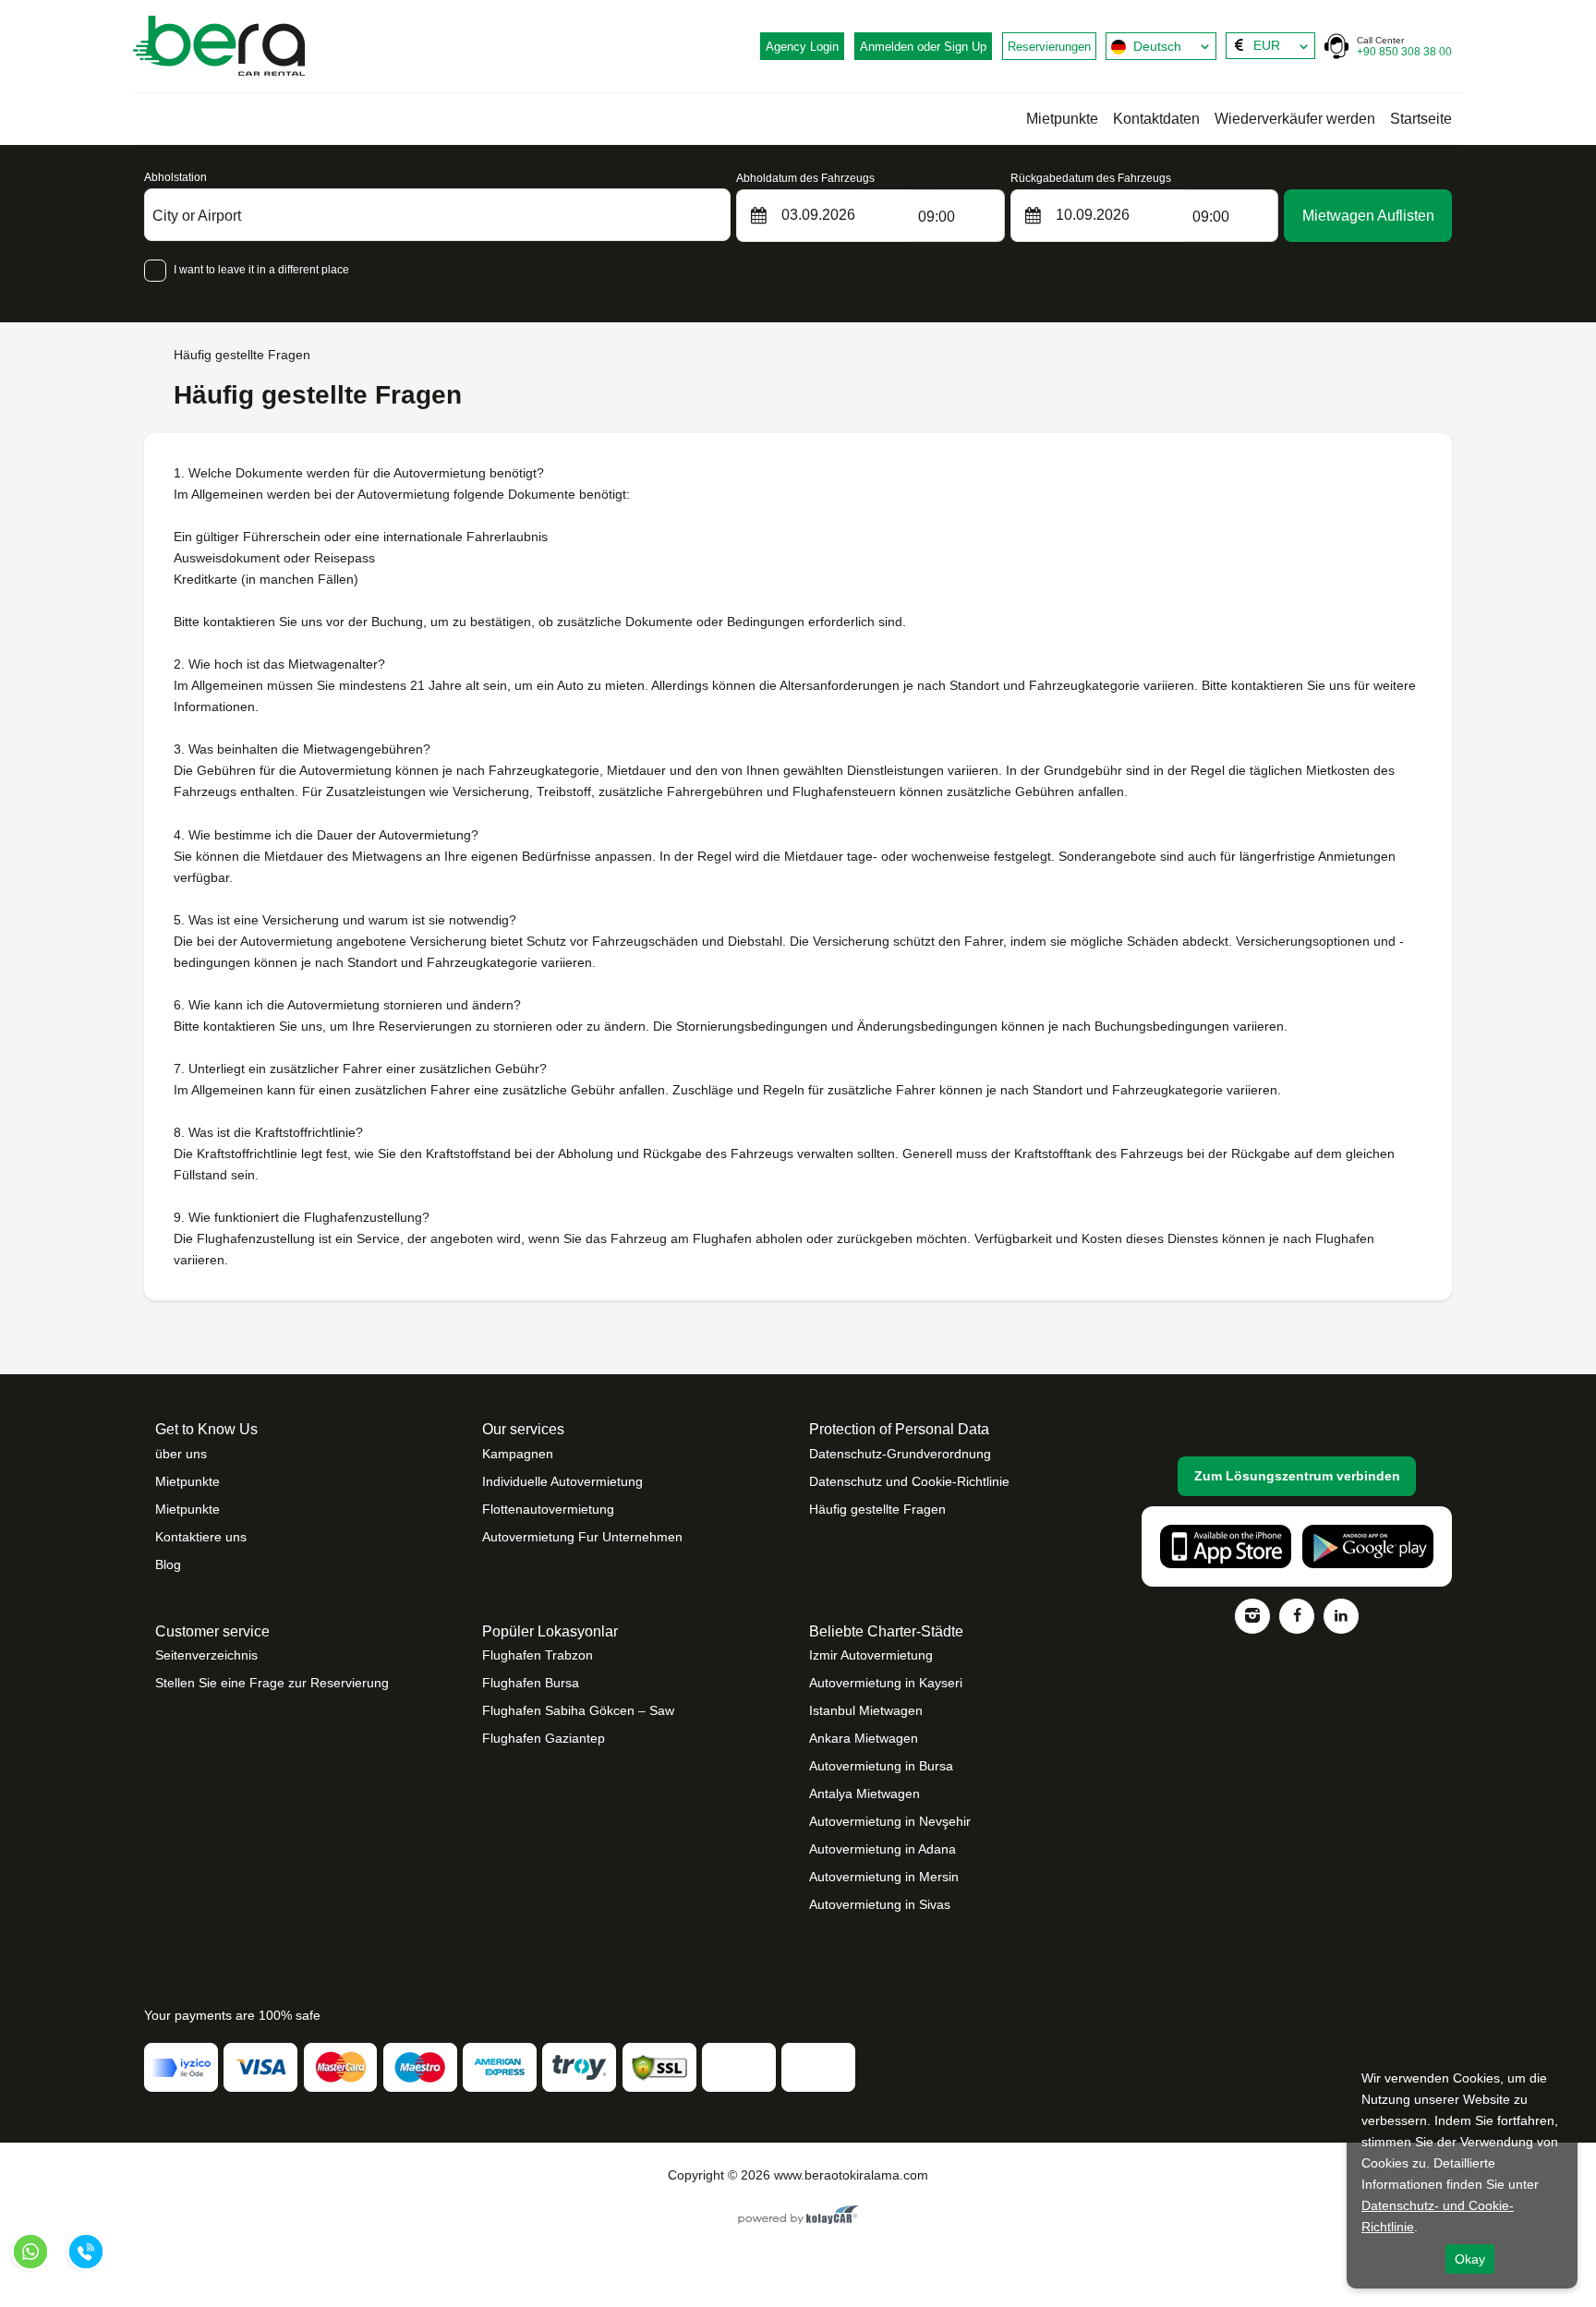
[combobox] (1161, 46)
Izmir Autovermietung (871, 1655)
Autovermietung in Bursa (881, 1766)
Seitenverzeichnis (206, 1655)
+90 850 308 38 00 (1404, 47)
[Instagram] (1252, 1616)
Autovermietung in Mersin (884, 1877)
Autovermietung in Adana (883, 1849)
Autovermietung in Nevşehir (890, 1821)
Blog (168, 1564)
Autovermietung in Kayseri (886, 1683)
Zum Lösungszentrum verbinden (1297, 1476)
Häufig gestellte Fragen (877, 1509)
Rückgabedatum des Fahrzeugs (1091, 178)
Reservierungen (1049, 47)
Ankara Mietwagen (864, 1738)
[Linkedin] (1341, 1616)
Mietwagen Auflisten (1368, 216)
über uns (181, 1454)
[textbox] (1161, 46)
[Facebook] (1297, 1616)
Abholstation (175, 177)
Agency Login (802, 47)
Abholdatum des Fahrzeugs (805, 178)
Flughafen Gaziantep (544, 1738)
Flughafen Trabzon (538, 1655)
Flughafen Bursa (531, 1683)
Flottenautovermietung (548, 1509)
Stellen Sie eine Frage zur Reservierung (272, 1683)
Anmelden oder (923, 47)
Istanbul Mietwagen (866, 1710)
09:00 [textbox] (937, 217)
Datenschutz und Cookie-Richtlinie (909, 1481)
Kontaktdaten (1156, 119)
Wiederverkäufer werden (1295, 119)
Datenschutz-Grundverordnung (900, 1454)
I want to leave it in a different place (261, 270)
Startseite (1421, 119)
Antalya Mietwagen (864, 1794)
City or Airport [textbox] (197, 216)
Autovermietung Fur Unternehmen (582, 1537)
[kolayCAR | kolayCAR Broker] (798, 2216)
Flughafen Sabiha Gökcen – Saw (578, 1710)
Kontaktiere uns (201, 1537)
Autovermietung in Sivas (880, 1904)
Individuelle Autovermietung (562, 1481)
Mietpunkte (1062, 119)
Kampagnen (518, 1454)
